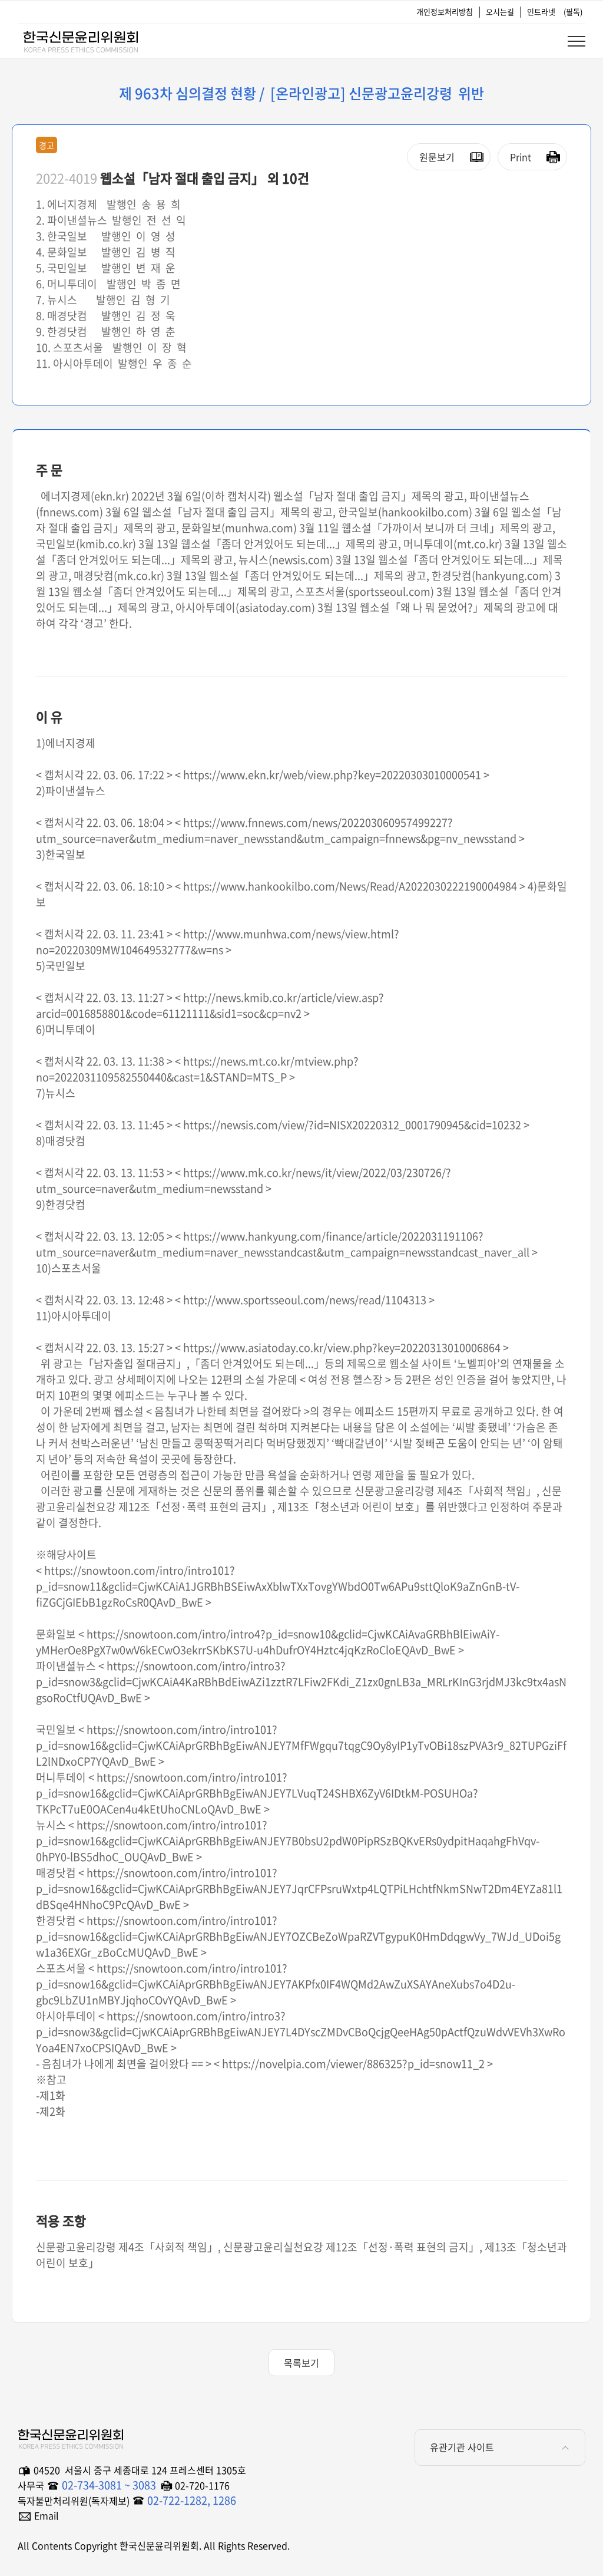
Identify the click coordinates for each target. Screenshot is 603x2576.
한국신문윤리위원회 (80, 39)
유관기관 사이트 (462, 2447)
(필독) (573, 11)
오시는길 (500, 11)
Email (47, 2515)
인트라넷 (541, 11)
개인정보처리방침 (445, 11)
